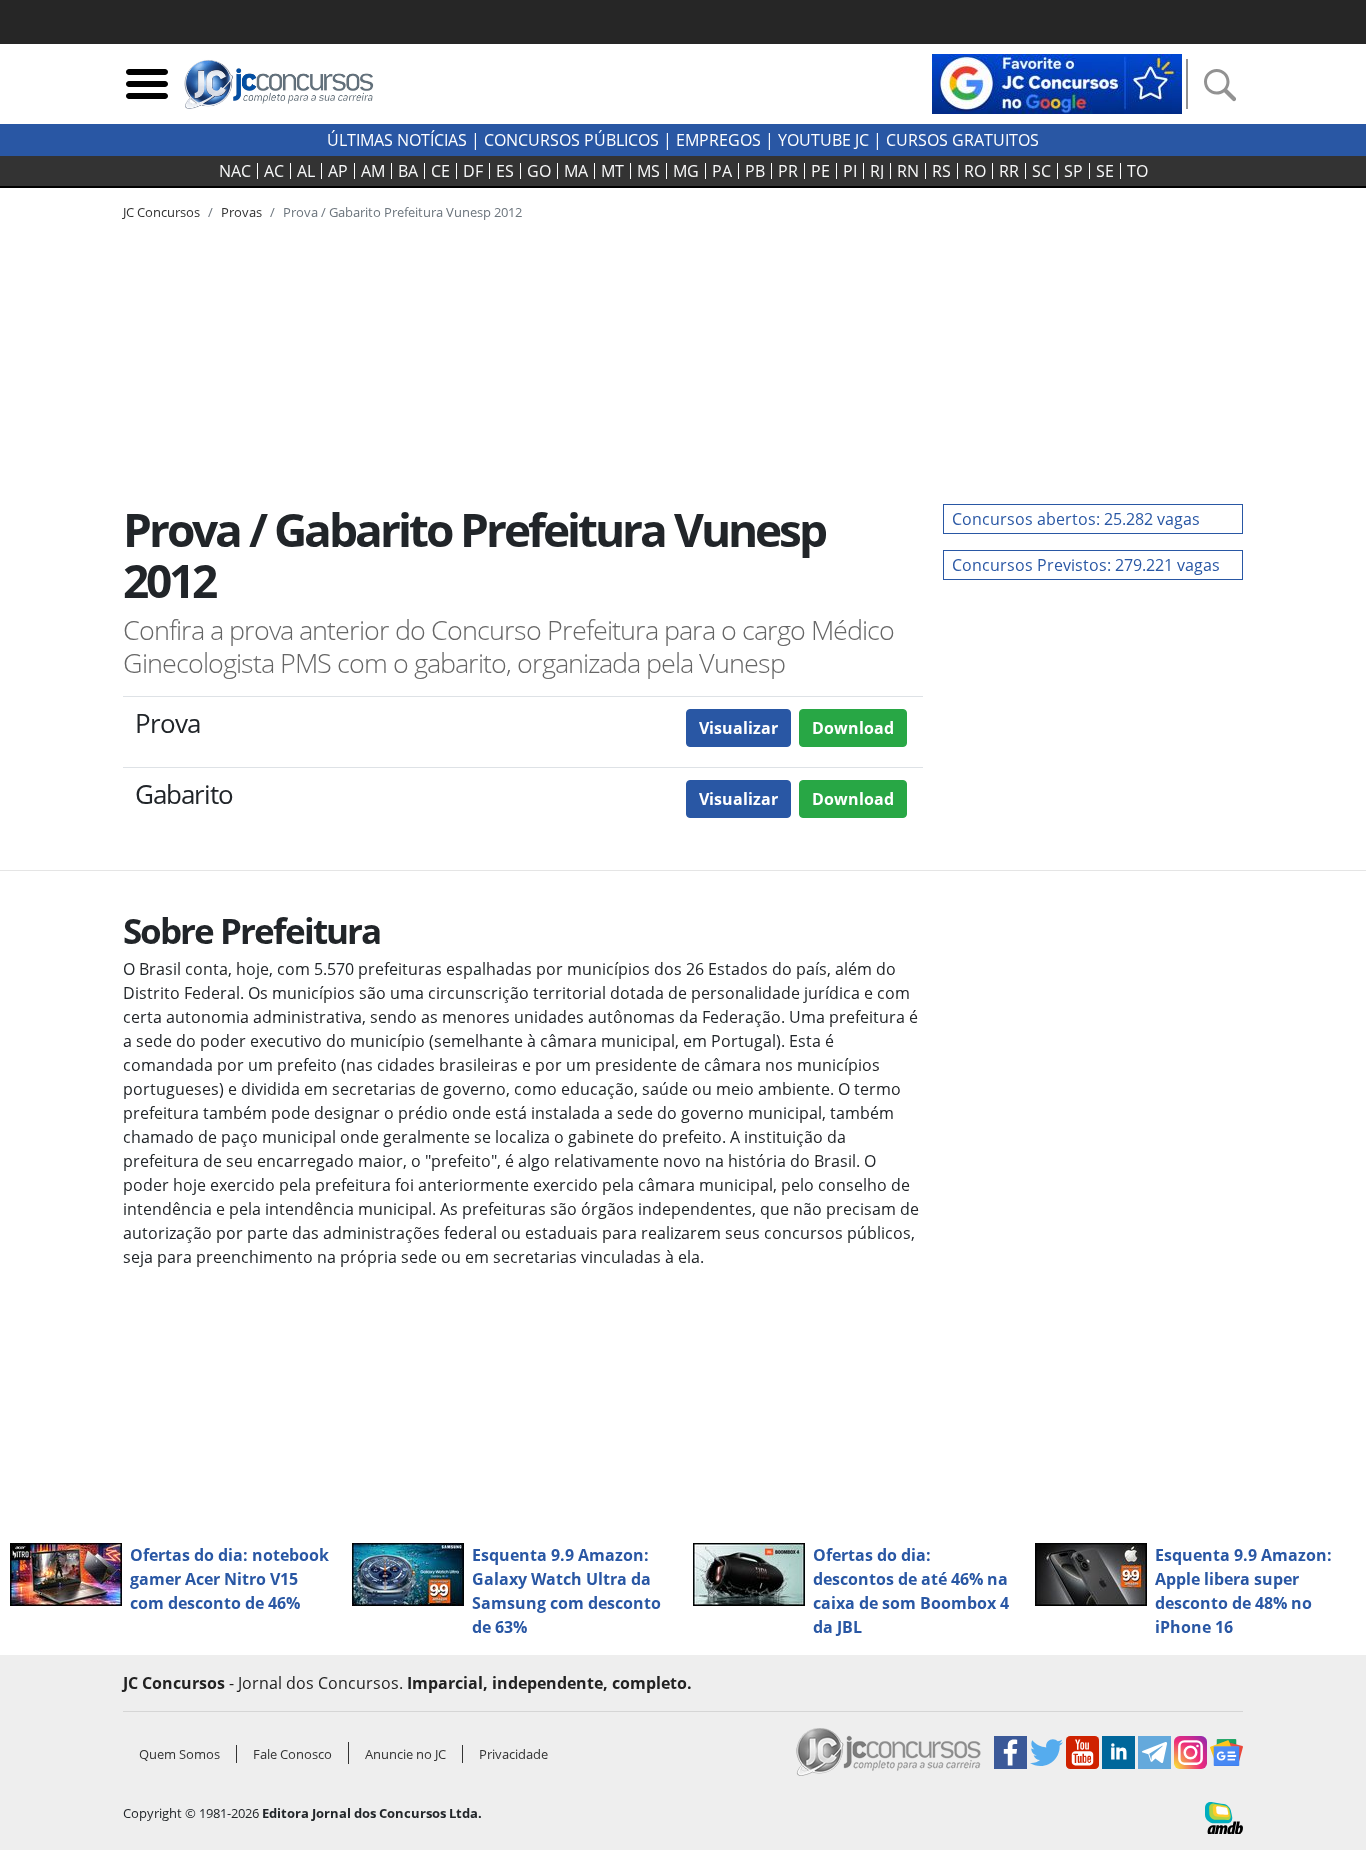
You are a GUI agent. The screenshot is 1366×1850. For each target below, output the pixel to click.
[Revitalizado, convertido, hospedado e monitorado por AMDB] (1224, 1816)
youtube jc (823, 140)
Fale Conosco (292, 1754)
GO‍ (539, 171)
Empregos (718, 140)
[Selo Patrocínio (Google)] (1057, 82)
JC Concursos (161, 212)
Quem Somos (179, 1754)
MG (686, 171)
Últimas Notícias (397, 140)
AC (274, 171)
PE (820, 171)
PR (788, 171)
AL (306, 171)
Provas (241, 212)
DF (473, 171)
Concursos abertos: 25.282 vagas (1076, 519)
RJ (877, 171)
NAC (235, 171)
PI (850, 171)
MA (576, 171)
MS (648, 171)
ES (505, 171)
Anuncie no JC (405, 1754)
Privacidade (513, 1754)
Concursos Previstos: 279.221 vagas (1086, 565)
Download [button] (853, 728)
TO (1137, 171)
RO (975, 171)
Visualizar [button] (738, 728)
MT (612, 171)
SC (1041, 171)
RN (908, 171)
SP (1073, 171)
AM (373, 171)
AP (338, 171)
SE (1105, 171)
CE (440, 171)
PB (755, 171)
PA (722, 171)
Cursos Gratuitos (962, 140)
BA (408, 171)
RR (1009, 171)
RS (941, 171)
